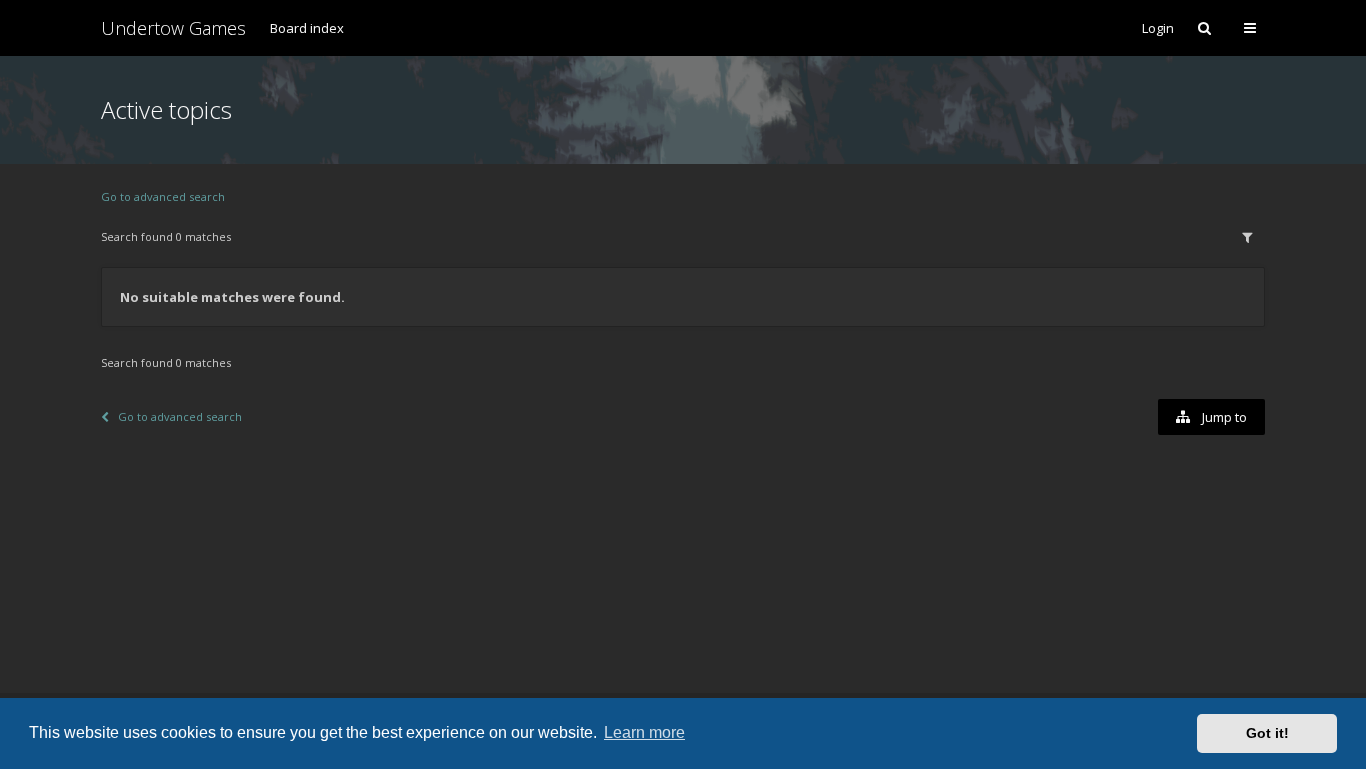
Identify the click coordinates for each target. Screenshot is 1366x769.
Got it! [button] (1267, 733)
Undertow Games (173, 28)
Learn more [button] (644, 732)
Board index (307, 28)
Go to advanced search (163, 196)
